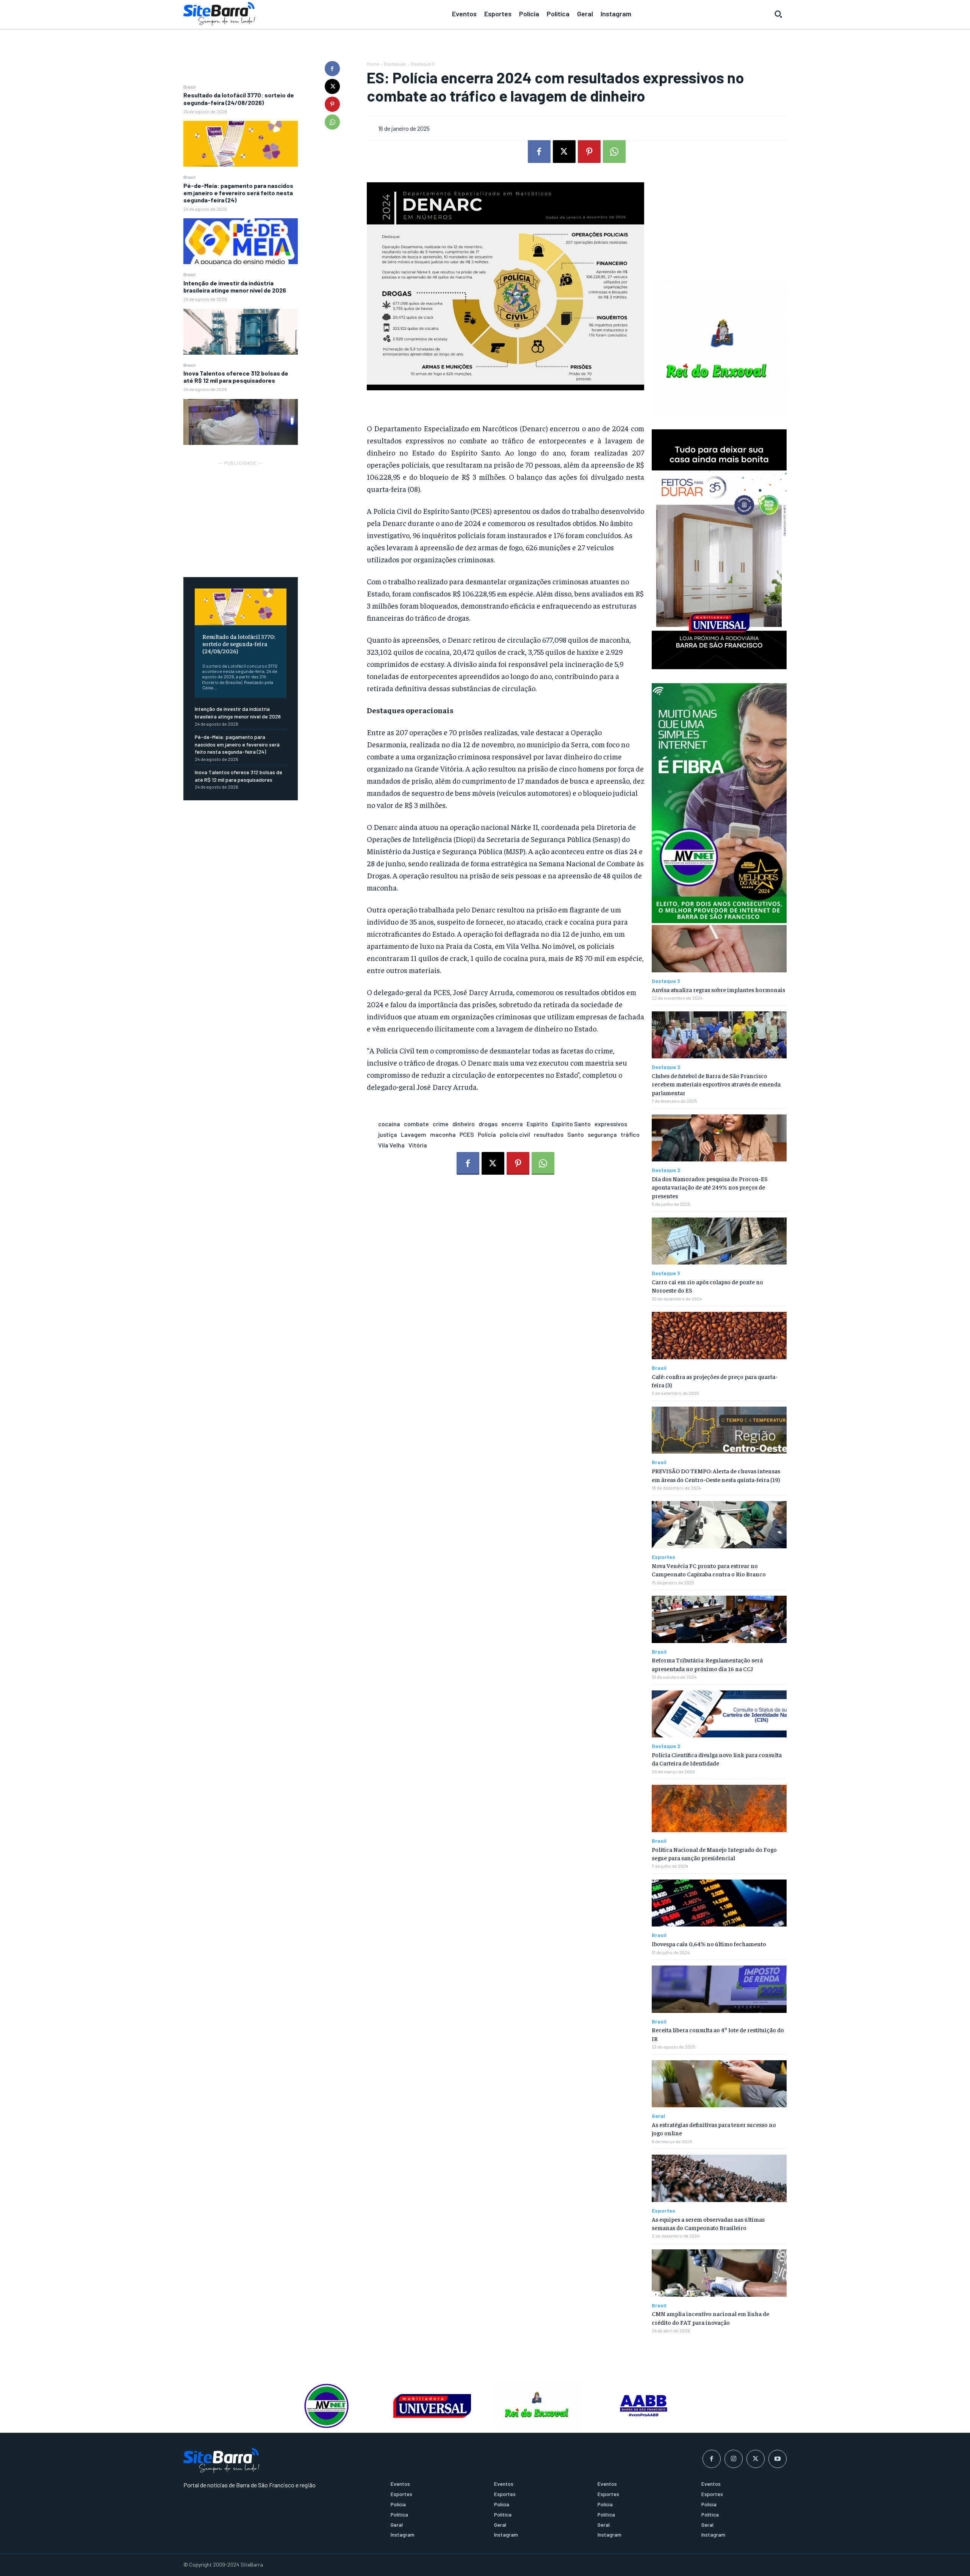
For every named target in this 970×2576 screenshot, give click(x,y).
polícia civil (515, 1134)
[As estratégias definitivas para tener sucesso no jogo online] (719, 2084)
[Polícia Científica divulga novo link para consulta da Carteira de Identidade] (719, 1714)
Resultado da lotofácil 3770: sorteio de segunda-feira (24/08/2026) (239, 99)
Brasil (189, 87)
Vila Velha (391, 1145)
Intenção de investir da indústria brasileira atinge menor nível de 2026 (235, 286)
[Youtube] (778, 2459)
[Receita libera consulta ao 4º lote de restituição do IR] (719, 1989)
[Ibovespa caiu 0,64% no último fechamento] (719, 1903)
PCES (467, 1134)
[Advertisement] (241, 515)
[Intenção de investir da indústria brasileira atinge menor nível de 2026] (241, 332)
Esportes (663, 1557)
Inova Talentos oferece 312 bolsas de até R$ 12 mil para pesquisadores (236, 377)
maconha (443, 1134)
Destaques (395, 64)
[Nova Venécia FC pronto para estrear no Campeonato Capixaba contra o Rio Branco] (719, 1525)
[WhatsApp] (332, 122)
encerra (512, 1124)
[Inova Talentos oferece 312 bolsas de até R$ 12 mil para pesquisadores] (241, 422)
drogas (488, 1124)
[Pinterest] (332, 104)
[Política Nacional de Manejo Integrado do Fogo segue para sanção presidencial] (719, 1808)
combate (416, 1124)
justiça (388, 1134)
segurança (602, 1134)
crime (441, 1124)
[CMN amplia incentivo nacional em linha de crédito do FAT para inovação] (719, 2273)
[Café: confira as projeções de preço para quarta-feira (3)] (719, 1336)
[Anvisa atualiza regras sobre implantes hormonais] (719, 949)
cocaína (389, 1124)
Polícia (487, 1134)
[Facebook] (332, 69)
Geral (658, 2116)
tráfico (630, 1134)
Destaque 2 (666, 1067)
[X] (332, 86)
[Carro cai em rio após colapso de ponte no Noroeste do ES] (719, 1241)
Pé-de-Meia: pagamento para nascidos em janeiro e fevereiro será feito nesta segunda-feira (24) (238, 193)
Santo (576, 1134)
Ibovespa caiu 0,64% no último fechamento (709, 1944)
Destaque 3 (423, 64)
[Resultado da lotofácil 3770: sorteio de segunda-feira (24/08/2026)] (241, 144)
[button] (778, 14)
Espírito (537, 1124)
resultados (549, 1134)
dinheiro (464, 1124)
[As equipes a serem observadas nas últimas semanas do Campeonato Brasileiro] (719, 2178)
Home (373, 64)
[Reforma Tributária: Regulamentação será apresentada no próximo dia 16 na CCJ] (719, 1619)
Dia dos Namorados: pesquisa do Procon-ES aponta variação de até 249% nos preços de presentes (710, 1187)
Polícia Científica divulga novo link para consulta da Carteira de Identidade (717, 1759)
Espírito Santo (571, 1124)
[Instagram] (734, 2459)
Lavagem (414, 1134)
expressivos (611, 1124)
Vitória (418, 1145)
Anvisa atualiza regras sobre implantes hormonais (718, 989)
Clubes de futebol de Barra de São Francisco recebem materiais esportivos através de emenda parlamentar (716, 1084)
